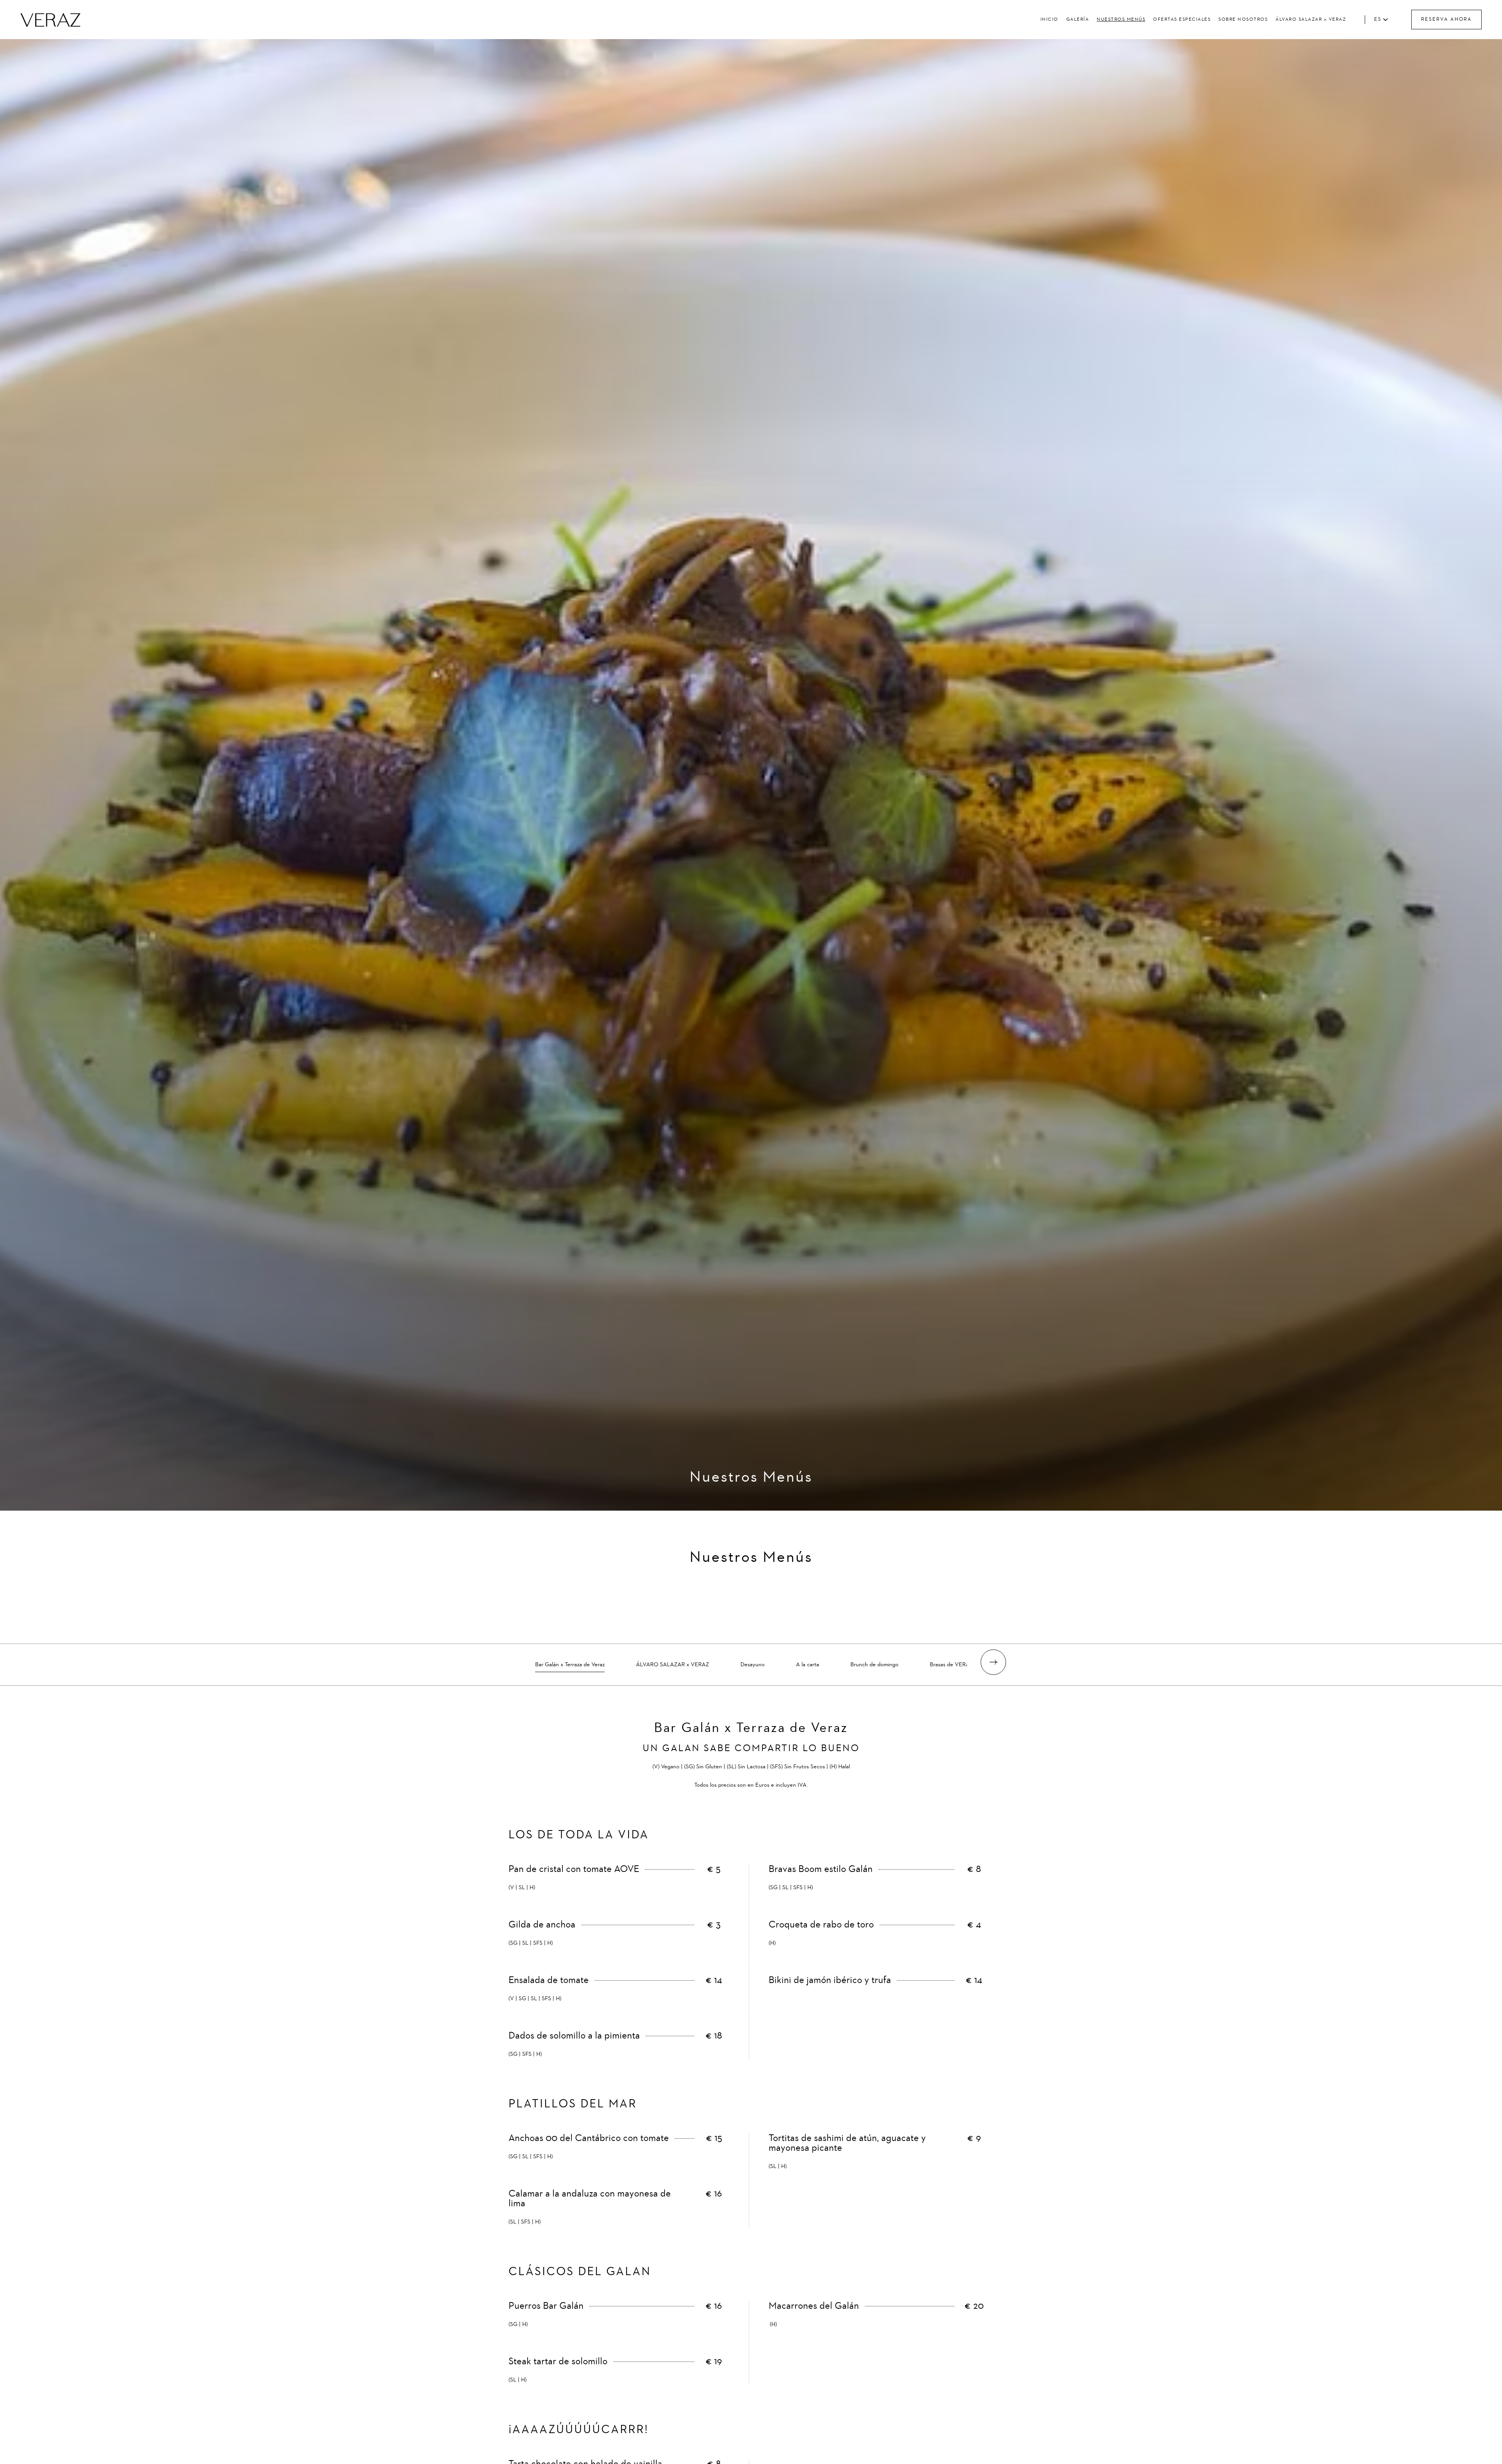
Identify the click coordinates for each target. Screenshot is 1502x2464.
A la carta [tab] (808, 1665)
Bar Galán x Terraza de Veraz (751, 1728)
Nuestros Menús (751, 1477)
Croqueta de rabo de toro (821, 1925)
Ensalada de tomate (549, 1980)
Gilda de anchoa (542, 1925)
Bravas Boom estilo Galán (821, 1869)
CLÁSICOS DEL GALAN (580, 2272)
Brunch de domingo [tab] (874, 1665)
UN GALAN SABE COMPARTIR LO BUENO (751, 1749)
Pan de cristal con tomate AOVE (574, 1869)
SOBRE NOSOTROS (1243, 20)
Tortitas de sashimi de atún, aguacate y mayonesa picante (847, 2143)
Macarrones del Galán (814, 2306)
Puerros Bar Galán (546, 2306)
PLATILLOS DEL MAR (573, 2104)
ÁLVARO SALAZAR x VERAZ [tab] (673, 1665)
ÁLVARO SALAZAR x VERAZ (1311, 20)
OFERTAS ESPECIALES (1182, 20)
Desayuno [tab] (753, 1665)
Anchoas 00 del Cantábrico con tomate (589, 2138)
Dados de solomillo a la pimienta (574, 2036)
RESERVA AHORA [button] (1446, 19)
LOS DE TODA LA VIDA (579, 1835)
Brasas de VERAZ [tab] (951, 1665)
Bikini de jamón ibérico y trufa (830, 1980)
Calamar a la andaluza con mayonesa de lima (590, 2199)
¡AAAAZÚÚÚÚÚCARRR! (579, 2430)
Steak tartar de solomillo (558, 2362)
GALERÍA (1078, 20)
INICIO (1049, 20)
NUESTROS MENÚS (1121, 20)
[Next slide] (993, 1662)
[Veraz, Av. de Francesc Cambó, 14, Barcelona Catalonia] (50, 20)
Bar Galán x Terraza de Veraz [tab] (570, 1665)
